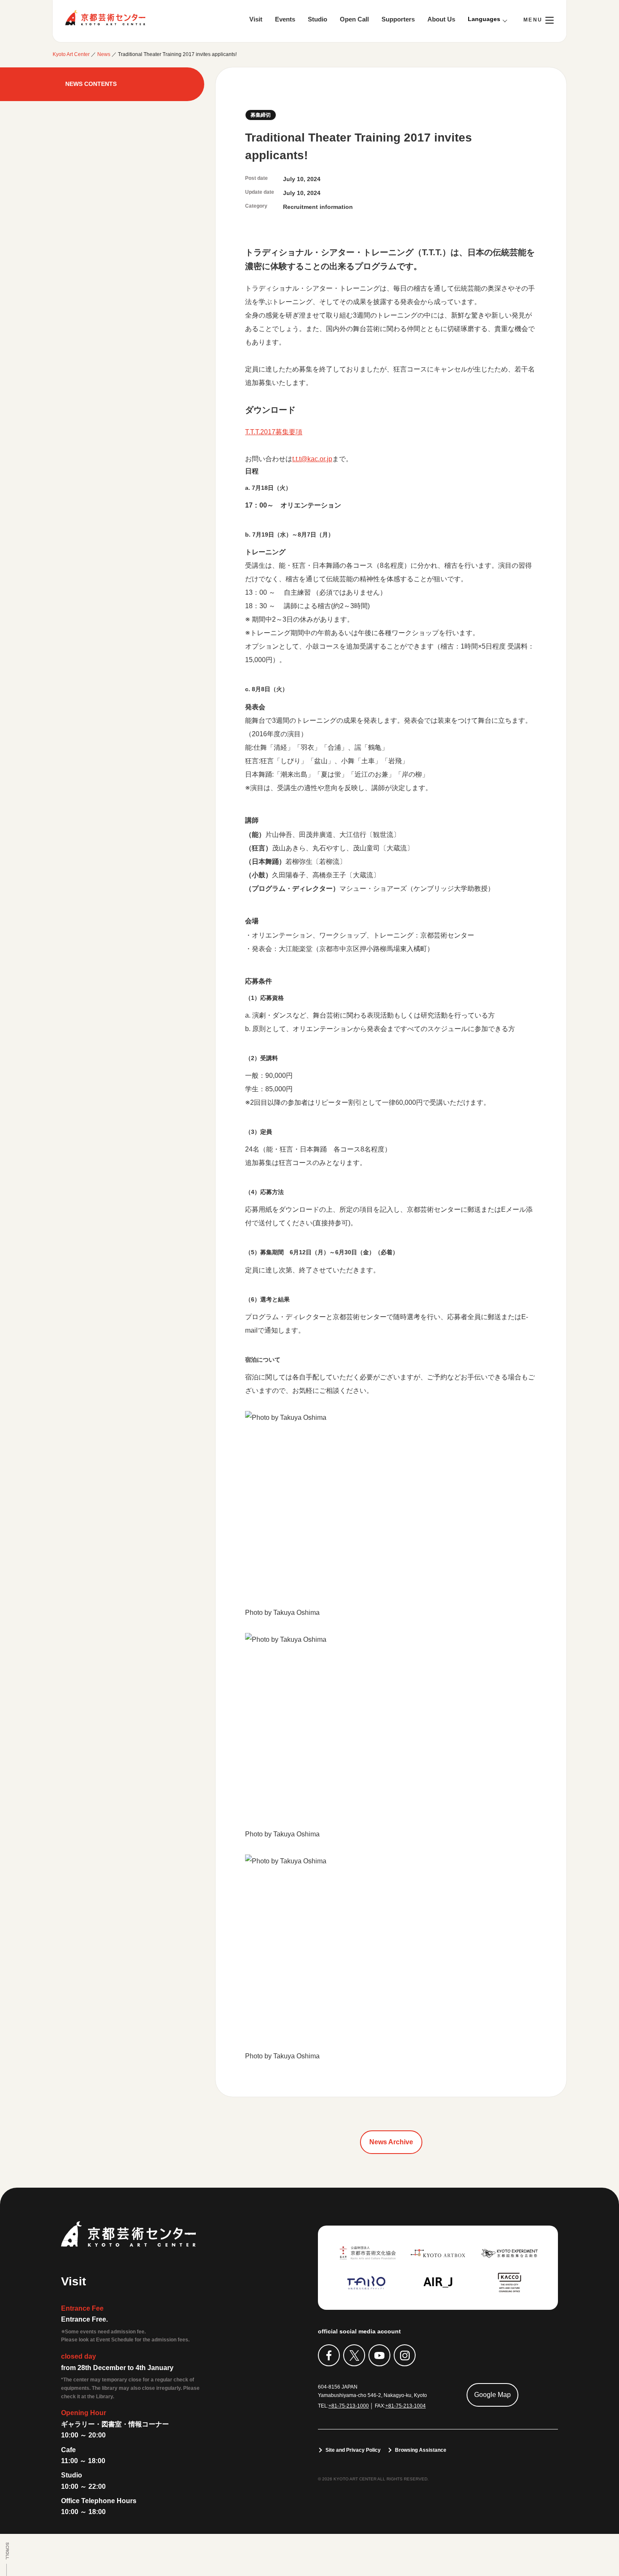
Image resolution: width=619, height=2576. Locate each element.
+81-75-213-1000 (349, 2406)
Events (285, 19)
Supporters (398, 19)
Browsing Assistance (421, 2450)
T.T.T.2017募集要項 (274, 432)
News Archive (391, 2142)
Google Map (492, 2395)
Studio (318, 19)
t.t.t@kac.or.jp (312, 459)
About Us (441, 19)
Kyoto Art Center (105, 18)
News (104, 54)
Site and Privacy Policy (353, 2450)
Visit (256, 19)
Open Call (354, 19)
